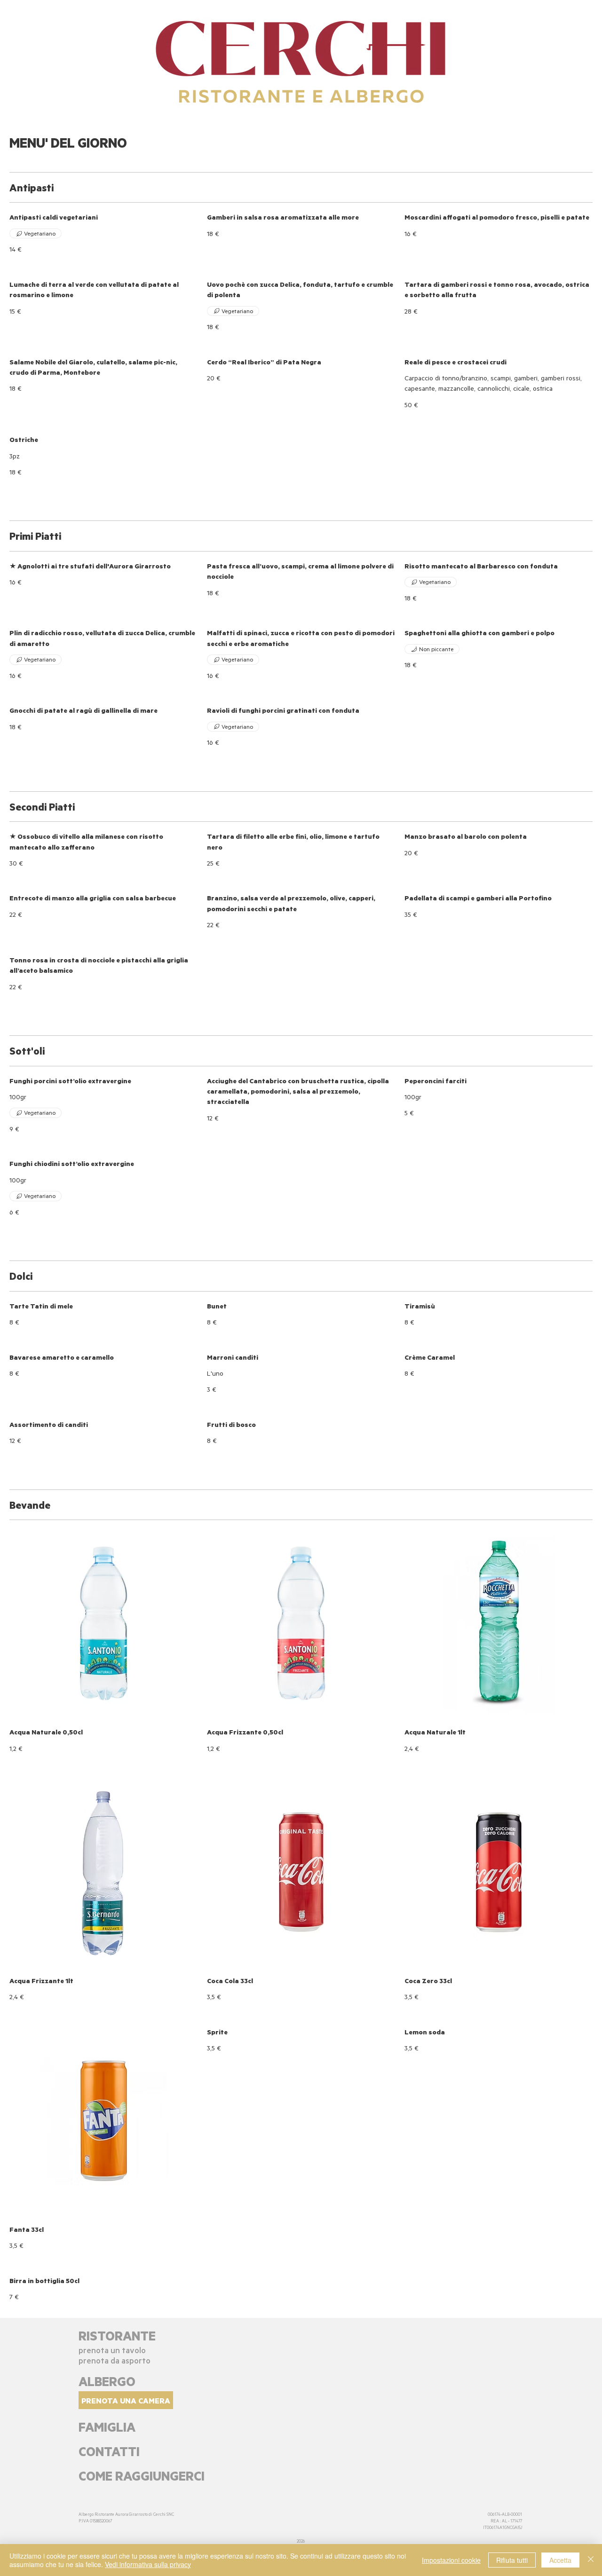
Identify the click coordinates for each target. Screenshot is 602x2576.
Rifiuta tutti (512, 2560)
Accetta (560, 2560)
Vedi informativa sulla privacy (148, 2564)
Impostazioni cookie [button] (451, 2560)
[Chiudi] (591, 2560)
